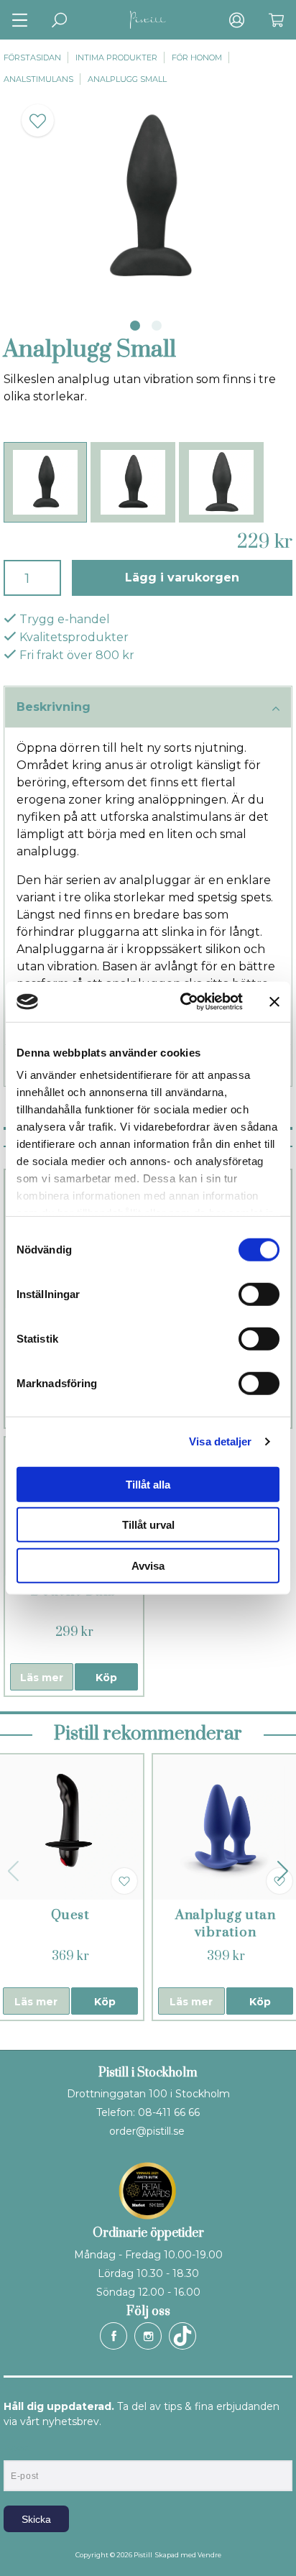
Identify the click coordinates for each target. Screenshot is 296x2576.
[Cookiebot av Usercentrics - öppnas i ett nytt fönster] (183, 1002)
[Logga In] (237, 20)
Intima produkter (116, 57)
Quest (70, 1915)
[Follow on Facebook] (114, 2336)
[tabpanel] (148, 198)
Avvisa (148, 1565)
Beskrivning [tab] (54, 707)
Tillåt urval (148, 1525)
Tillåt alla (148, 1484)
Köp (106, 1678)
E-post (17, 2448)
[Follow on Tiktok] (182, 2336)
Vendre (209, 2555)
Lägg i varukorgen (182, 578)
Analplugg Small (127, 79)
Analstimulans (38, 79)
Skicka (36, 2519)
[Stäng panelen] (274, 1002)
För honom (197, 57)
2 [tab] (157, 326)
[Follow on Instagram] (148, 2336)
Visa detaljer (220, 1441)
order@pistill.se (147, 2131)
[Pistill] (148, 20)
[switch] (259, 1294)
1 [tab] (135, 326)
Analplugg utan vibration (226, 1924)
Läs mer (42, 1678)
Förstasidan (32, 57)
